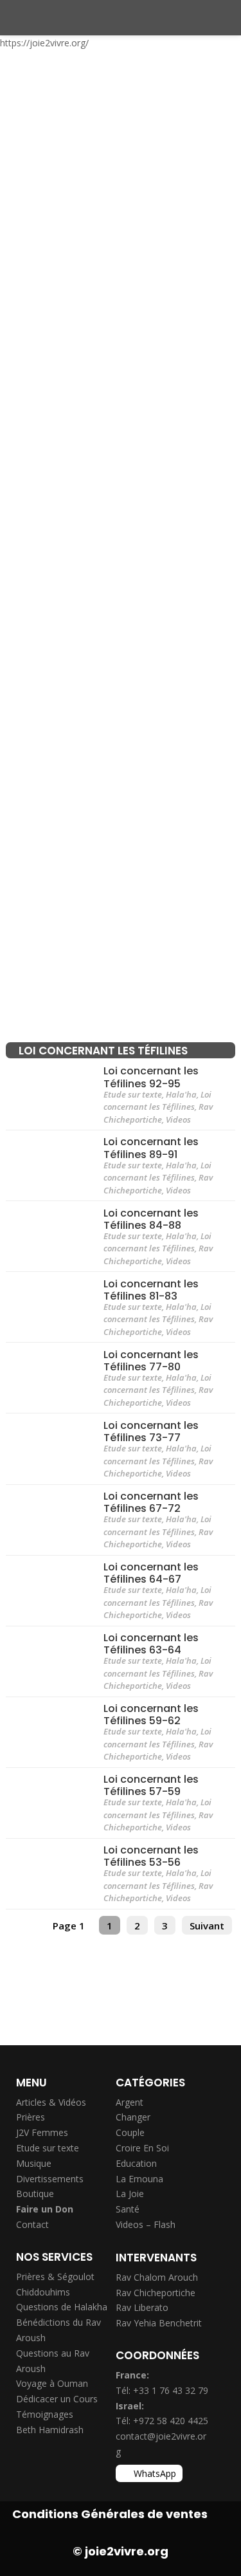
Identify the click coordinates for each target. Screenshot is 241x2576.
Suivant (207, 1926)
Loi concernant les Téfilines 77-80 (151, 1360)
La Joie (130, 2194)
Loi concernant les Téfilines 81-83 (151, 1289)
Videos (178, 1119)
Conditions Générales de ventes (110, 2514)
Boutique (35, 2194)
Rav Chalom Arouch (157, 2277)
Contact (32, 2224)
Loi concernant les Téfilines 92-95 (151, 1077)
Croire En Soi (142, 2148)
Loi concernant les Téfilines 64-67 (151, 1572)
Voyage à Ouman (52, 2383)
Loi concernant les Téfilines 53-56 (151, 1856)
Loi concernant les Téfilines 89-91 (151, 1148)
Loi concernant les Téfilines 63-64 (151, 1644)
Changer (133, 2117)
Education (136, 2163)
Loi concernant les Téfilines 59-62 (151, 1715)
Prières (31, 2117)
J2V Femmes (42, 2132)
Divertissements (50, 2179)
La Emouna (139, 2179)
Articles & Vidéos (51, 2102)
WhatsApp (155, 2473)
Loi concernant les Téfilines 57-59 (151, 1785)
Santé (128, 2209)
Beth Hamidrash (50, 2430)
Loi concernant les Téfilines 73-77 (151, 1431)
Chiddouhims (43, 2292)
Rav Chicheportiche (158, 1113)
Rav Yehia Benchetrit (159, 2323)
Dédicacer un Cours (57, 2399)
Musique (34, 2163)
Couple (130, 2132)
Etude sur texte (133, 1094)
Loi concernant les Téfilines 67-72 (151, 1502)
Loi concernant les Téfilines (157, 1101)
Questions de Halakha (62, 2307)
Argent (129, 2102)
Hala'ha (181, 1094)
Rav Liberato (142, 2307)
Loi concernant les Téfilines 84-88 (151, 1219)
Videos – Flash (146, 2224)
